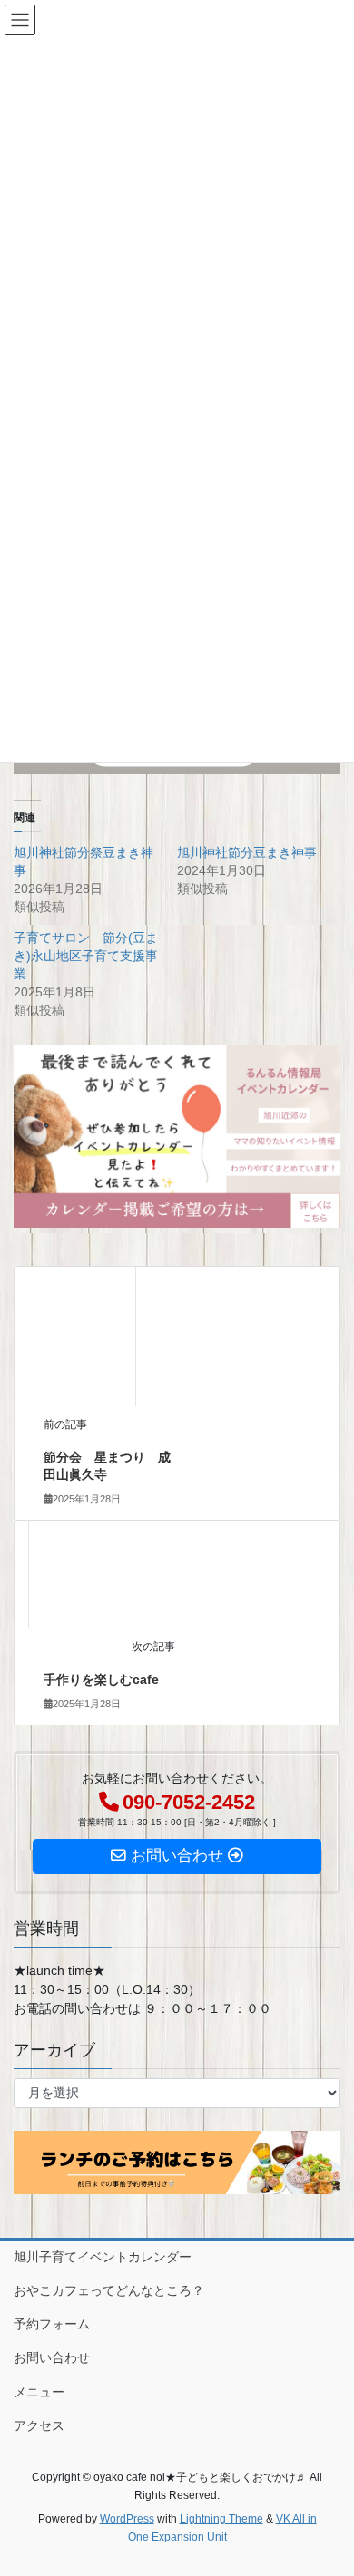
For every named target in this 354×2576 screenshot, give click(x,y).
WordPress (127, 2519)
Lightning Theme (221, 2519)
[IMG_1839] (177, 1135)
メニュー (39, 2392)
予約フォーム (52, 2324)
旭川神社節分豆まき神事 (247, 852)
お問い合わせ (52, 2357)
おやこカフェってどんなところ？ (109, 2290)
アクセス (39, 2425)
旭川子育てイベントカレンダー (103, 2257)
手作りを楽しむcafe (101, 1679)
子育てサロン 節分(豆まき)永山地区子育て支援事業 (86, 956)
